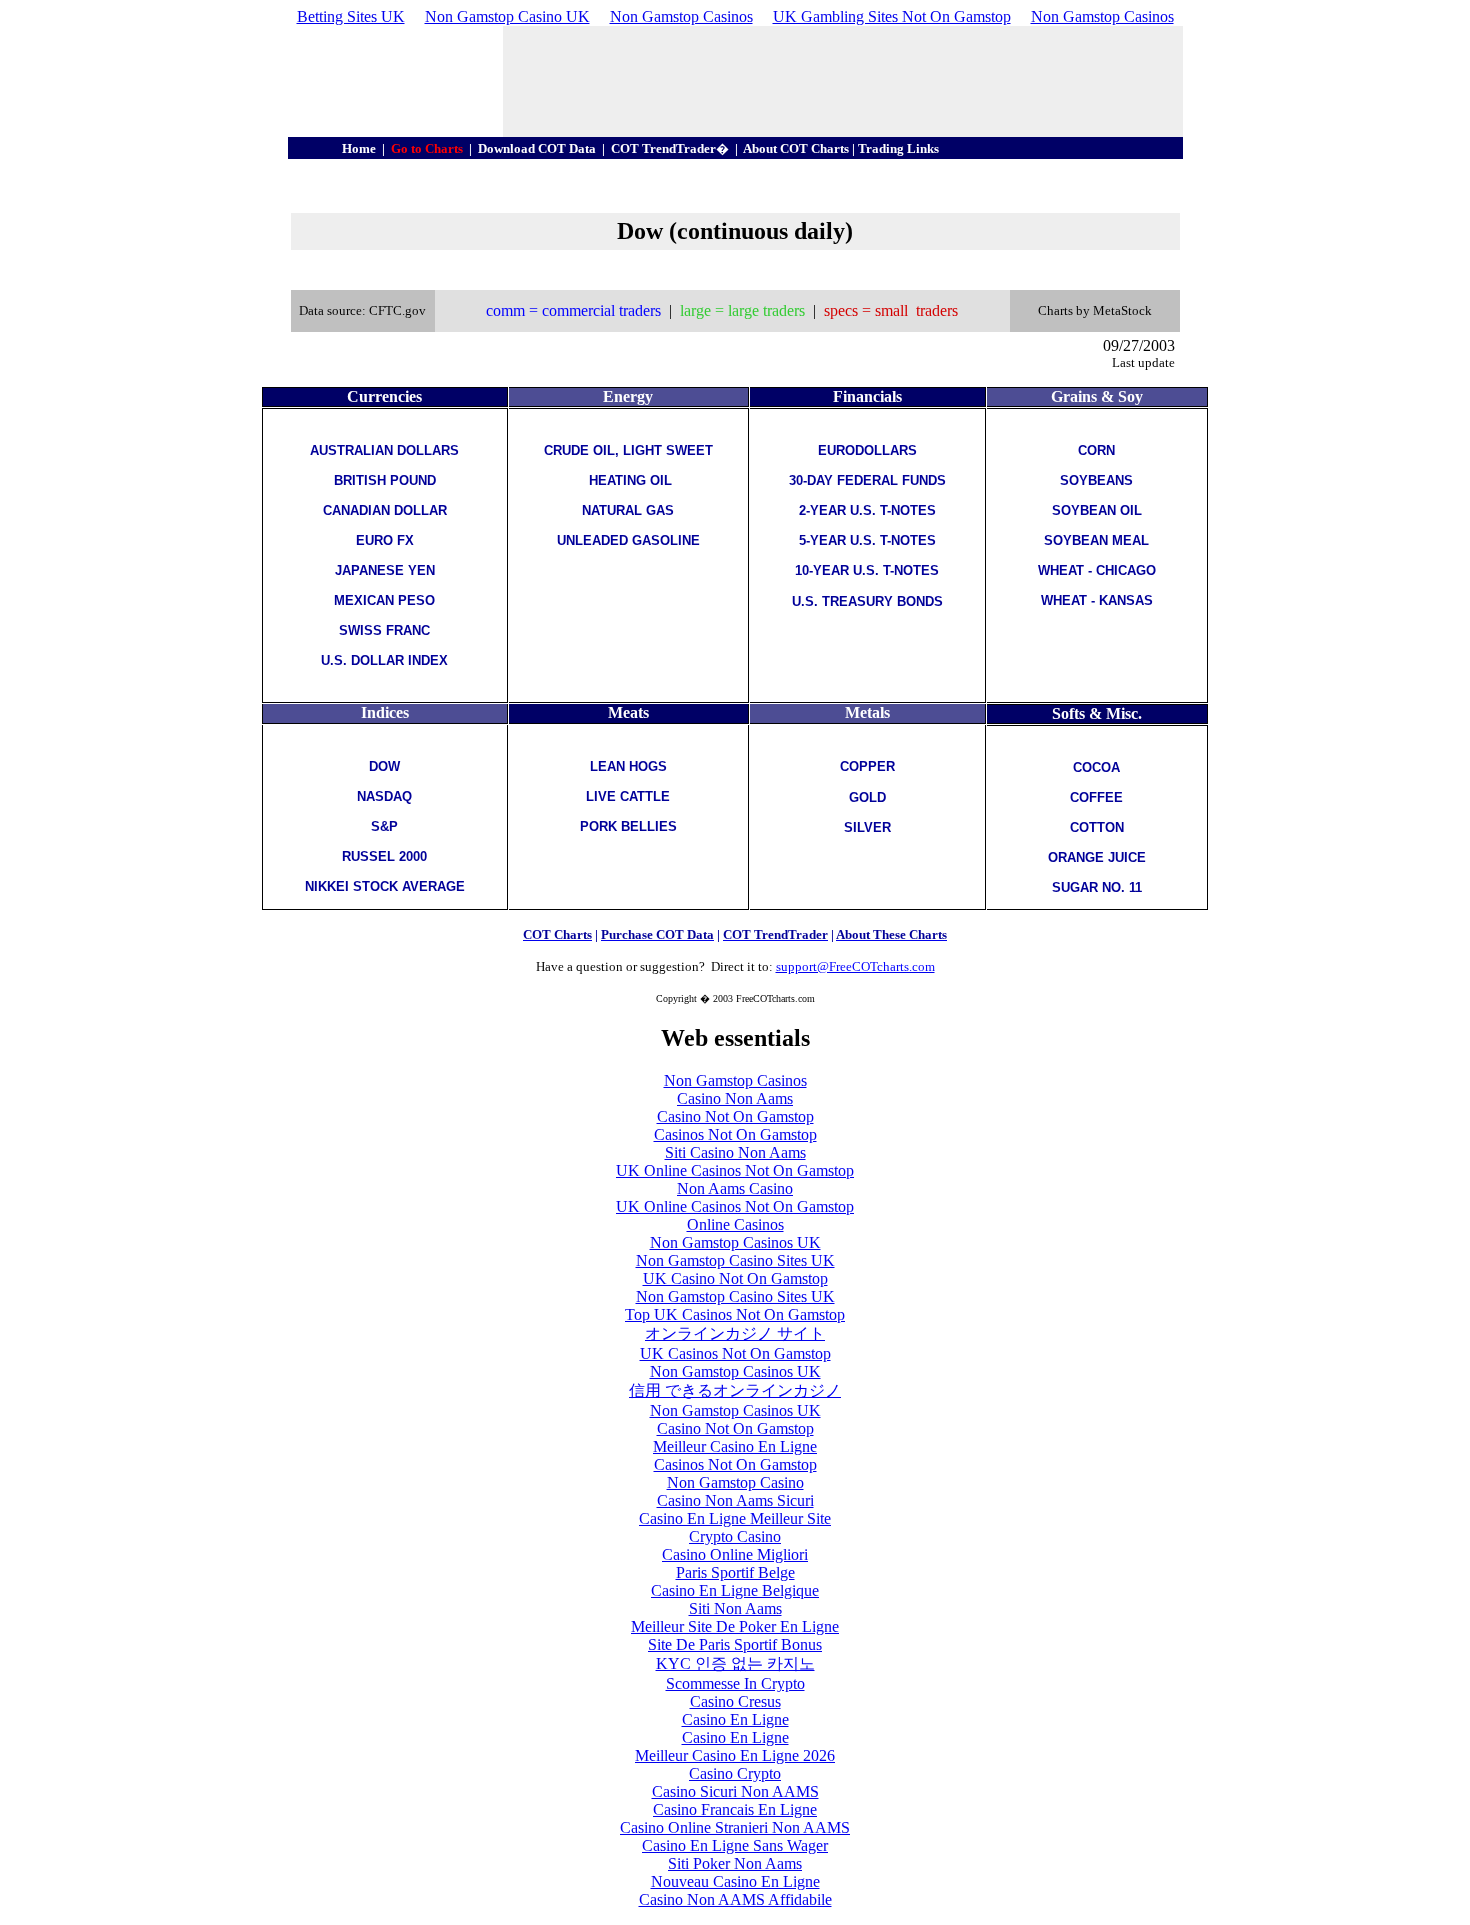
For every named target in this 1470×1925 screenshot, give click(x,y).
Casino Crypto (735, 1773)
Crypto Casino (735, 1536)
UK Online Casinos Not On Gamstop (735, 1170)
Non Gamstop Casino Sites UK (735, 1260)
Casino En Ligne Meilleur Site (735, 1518)
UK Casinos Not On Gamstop (735, 1353)
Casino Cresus (735, 1701)
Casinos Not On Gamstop (735, 1134)
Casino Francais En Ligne (735, 1809)
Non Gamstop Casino (735, 1482)
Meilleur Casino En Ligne (735, 1446)
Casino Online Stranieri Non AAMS (735, 1827)
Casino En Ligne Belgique (735, 1590)
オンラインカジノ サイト (735, 1333)
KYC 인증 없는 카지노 (735, 1663)
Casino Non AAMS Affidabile (735, 1899)
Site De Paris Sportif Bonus (735, 1644)
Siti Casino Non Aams (735, 1152)
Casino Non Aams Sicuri (735, 1500)
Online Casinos (735, 1224)
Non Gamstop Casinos (681, 16)
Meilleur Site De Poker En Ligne (735, 1626)
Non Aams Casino (735, 1188)
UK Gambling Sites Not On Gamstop (892, 16)
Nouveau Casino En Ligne (735, 1881)
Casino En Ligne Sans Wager (735, 1845)
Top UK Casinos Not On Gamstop (735, 1314)
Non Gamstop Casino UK (507, 16)
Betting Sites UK (351, 16)
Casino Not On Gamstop (735, 1116)
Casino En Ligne (735, 1719)
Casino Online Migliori (735, 1554)
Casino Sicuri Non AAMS (735, 1791)
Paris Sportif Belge (735, 1572)
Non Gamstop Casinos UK (735, 1242)
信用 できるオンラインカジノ (735, 1390)
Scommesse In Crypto (735, 1683)
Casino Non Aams (735, 1098)
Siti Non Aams (735, 1608)
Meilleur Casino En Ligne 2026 (735, 1755)
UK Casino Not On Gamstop (735, 1278)
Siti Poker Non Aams (735, 1863)
